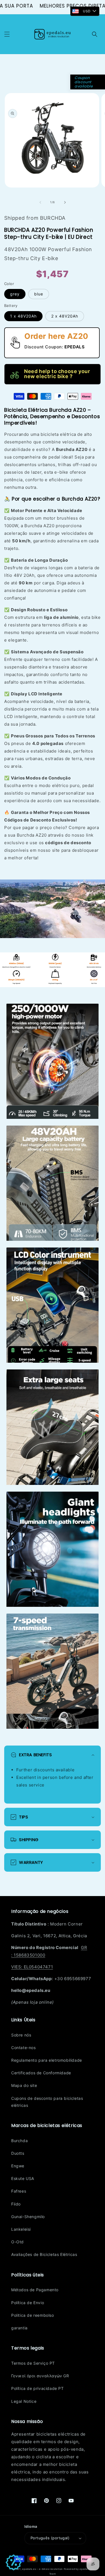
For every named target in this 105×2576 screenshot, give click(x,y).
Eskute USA (23, 2178)
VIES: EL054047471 (32, 1967)
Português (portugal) (50, 2538)
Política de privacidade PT (38, 2388)
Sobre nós (21, 2035)
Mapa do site (24, 2085)
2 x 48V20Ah (65, 316)
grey (15, 294)
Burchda (19, 2141)
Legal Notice (24, 2401)
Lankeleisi (21, 2229)
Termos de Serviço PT (33, 2363)
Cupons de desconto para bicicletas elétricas (47, 2102)
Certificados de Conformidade (41, 2073)
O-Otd (17, 2242)
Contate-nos (24, 2048)
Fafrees (19, 2191)
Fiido (16, 2204)
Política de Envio (28, 2303)
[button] (7, 34)
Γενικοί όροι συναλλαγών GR (40, 2376)
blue (39, 294)
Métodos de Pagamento (35, 2290)
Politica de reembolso (33, 2315)
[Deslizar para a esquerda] (40, 202)
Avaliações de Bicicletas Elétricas (44, 2254)
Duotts (18, 2153)
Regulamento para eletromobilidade (47, 2060)
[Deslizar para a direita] (65, 202)
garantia (19, 2328)
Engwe (18, 2166)
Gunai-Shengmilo (28, 2217)
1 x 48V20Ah (23, 316)
